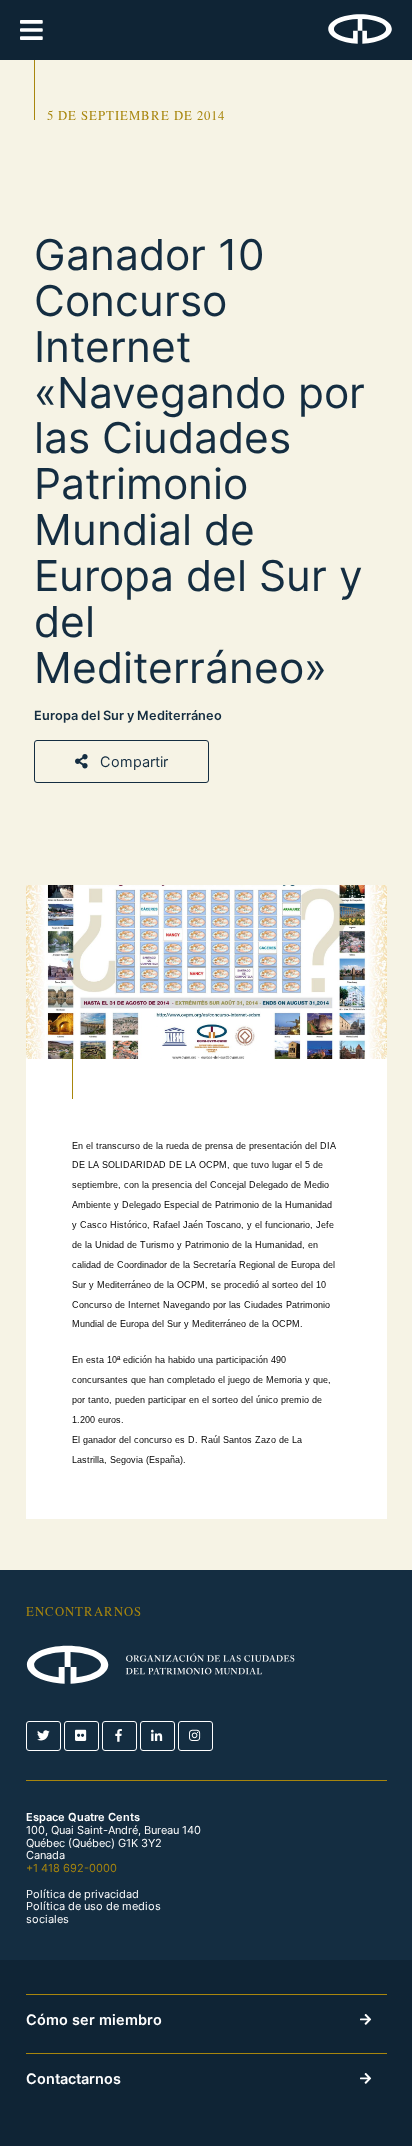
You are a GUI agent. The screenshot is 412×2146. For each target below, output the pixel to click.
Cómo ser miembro (94, 2019)
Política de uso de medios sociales (93, 1913)
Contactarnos (73, 2078)
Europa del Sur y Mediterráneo (128, 715)
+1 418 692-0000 (71, 1868)
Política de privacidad (82, 1894)
